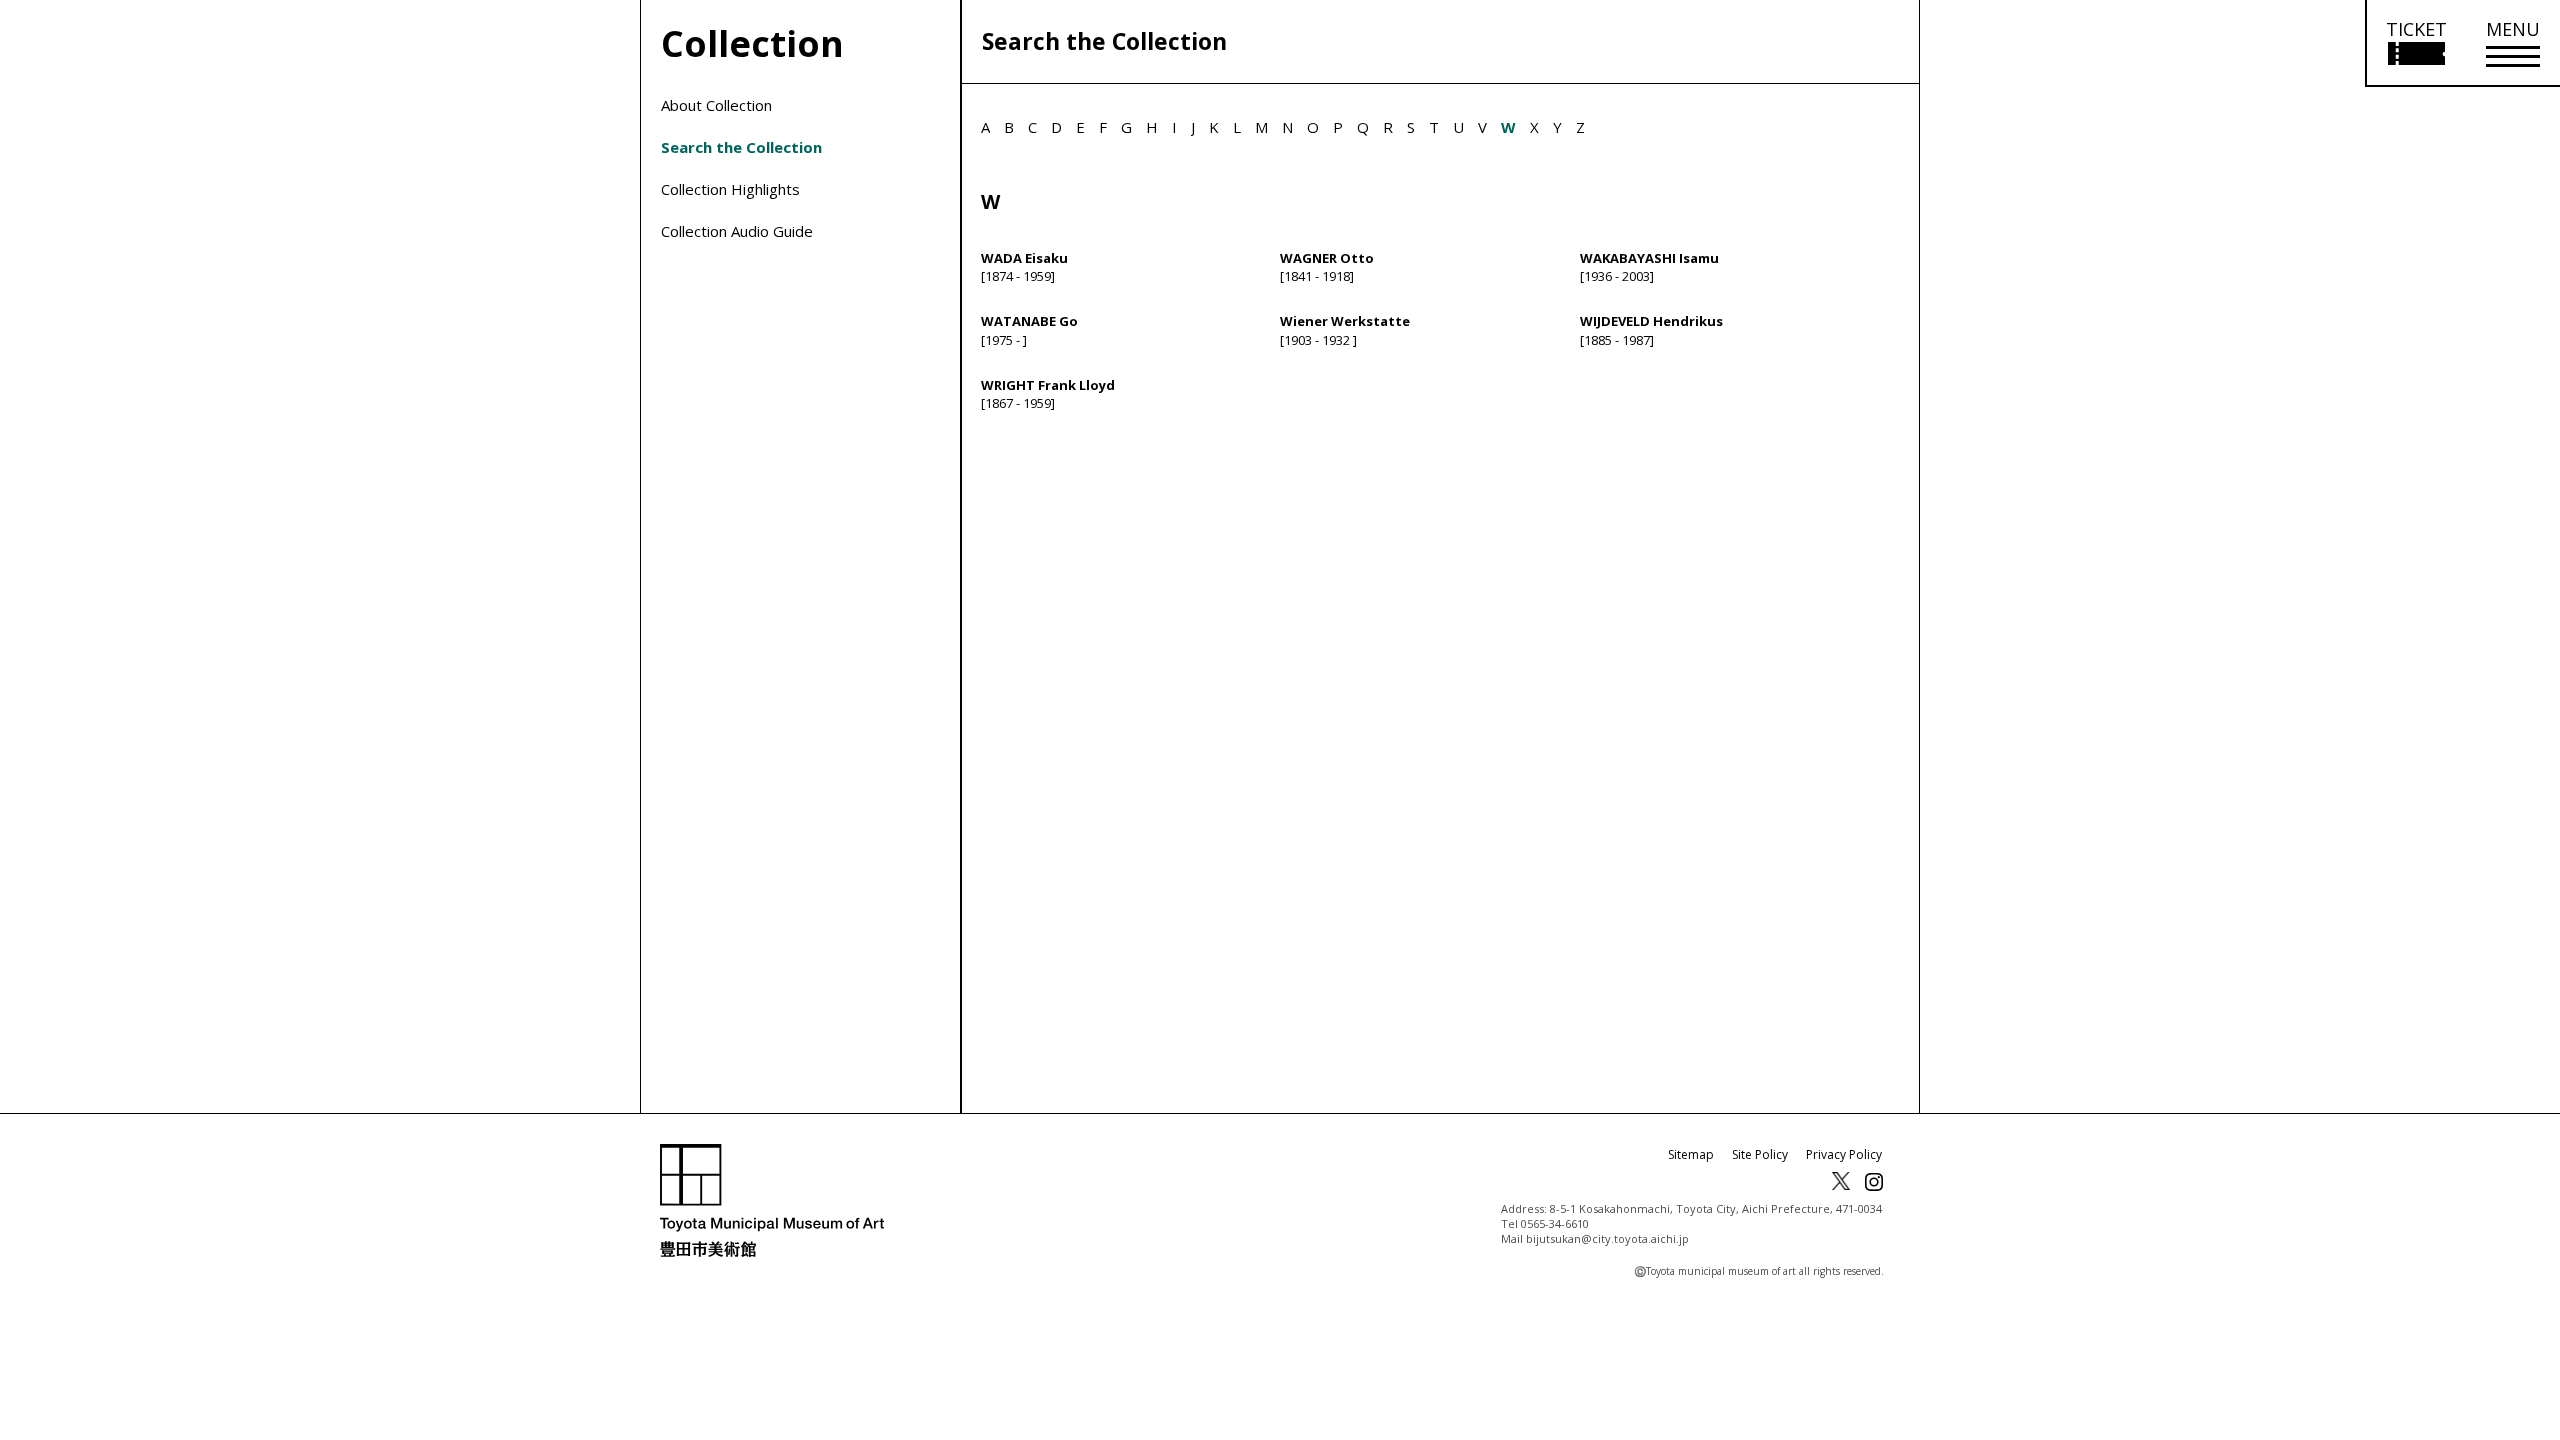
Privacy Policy (1844, 1154)
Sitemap (1691, 1154)
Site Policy (1760, 1154)
